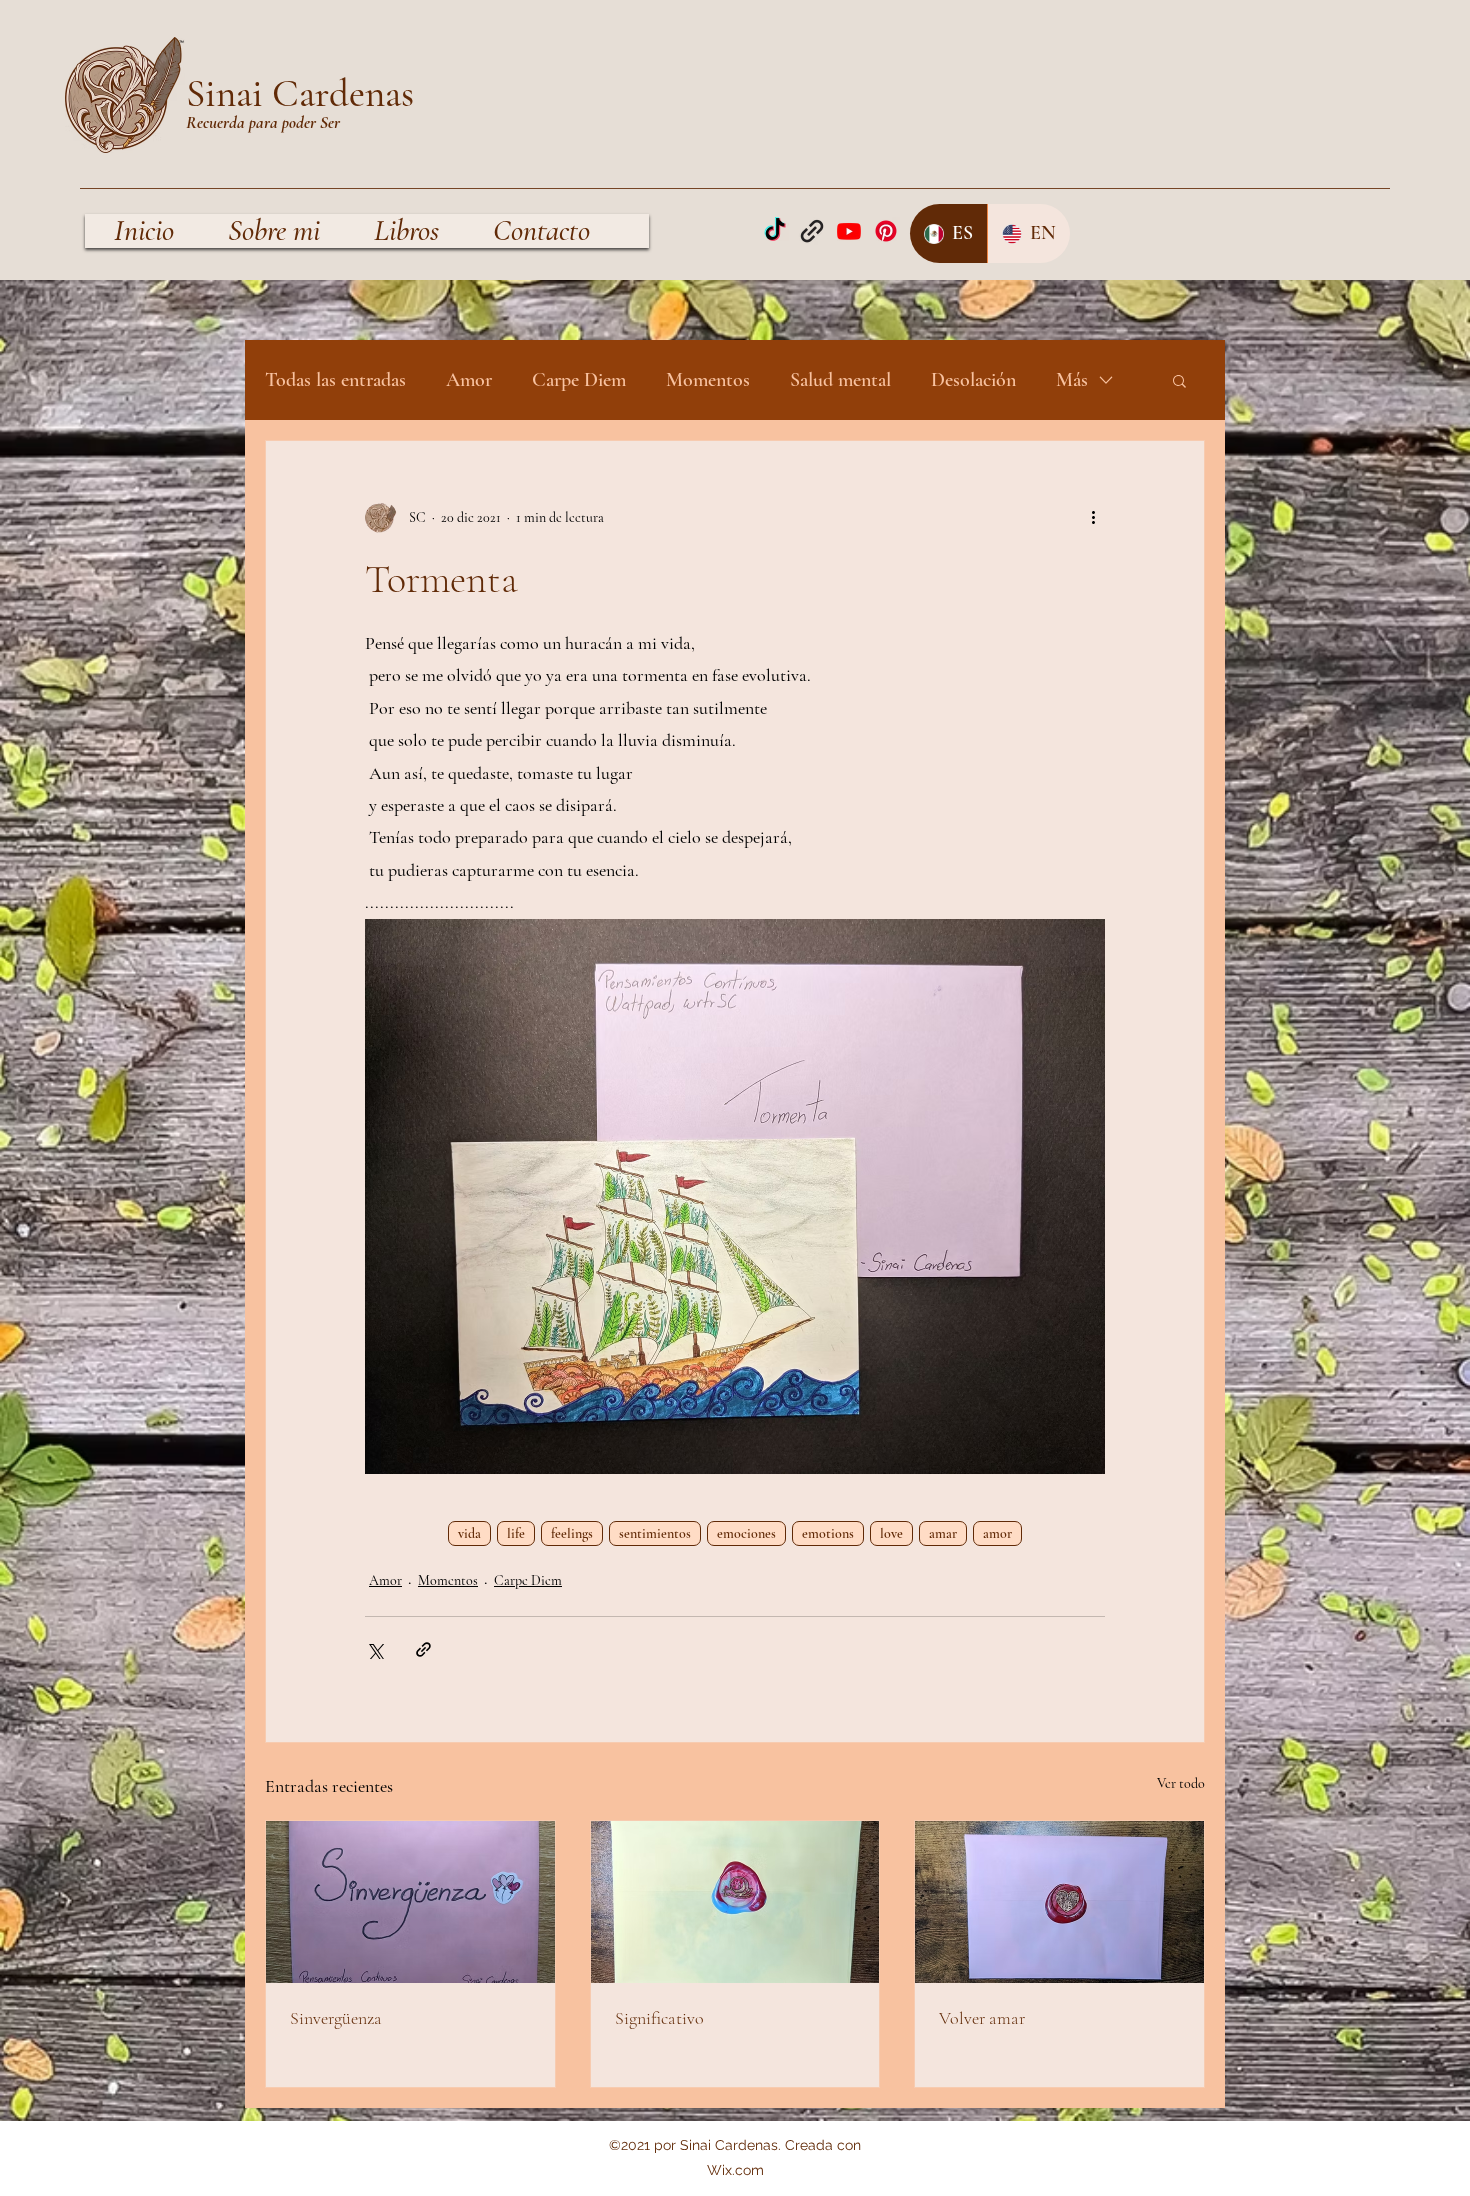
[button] (1179, 380)
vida (469, 1533)
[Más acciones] (1093, 517)
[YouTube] (849, 231)
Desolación (973, 380)
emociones (746, 1533)
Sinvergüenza (336, 2018)
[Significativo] (735, 1902)
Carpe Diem (579, 380)
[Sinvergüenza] (410, 1902)
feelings (572, 1533)
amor (997, 1533)
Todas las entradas (335, 380)
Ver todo (1181, 1783)
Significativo (659, 2018)
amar (943, 1533)
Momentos (708, 380)
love (891, 1533)
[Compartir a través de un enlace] (423, 1649)
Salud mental (840, 380)
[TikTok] (775, 231)
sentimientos (655, 1533)
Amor (469, 380)
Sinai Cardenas (300, 93)
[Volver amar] (1059, 1902)
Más (1072, 380)
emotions (828, 1533)
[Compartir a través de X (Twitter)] (374, 1649)
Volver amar (982, 2018)
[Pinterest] (886, 231)
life (516, 1533)
